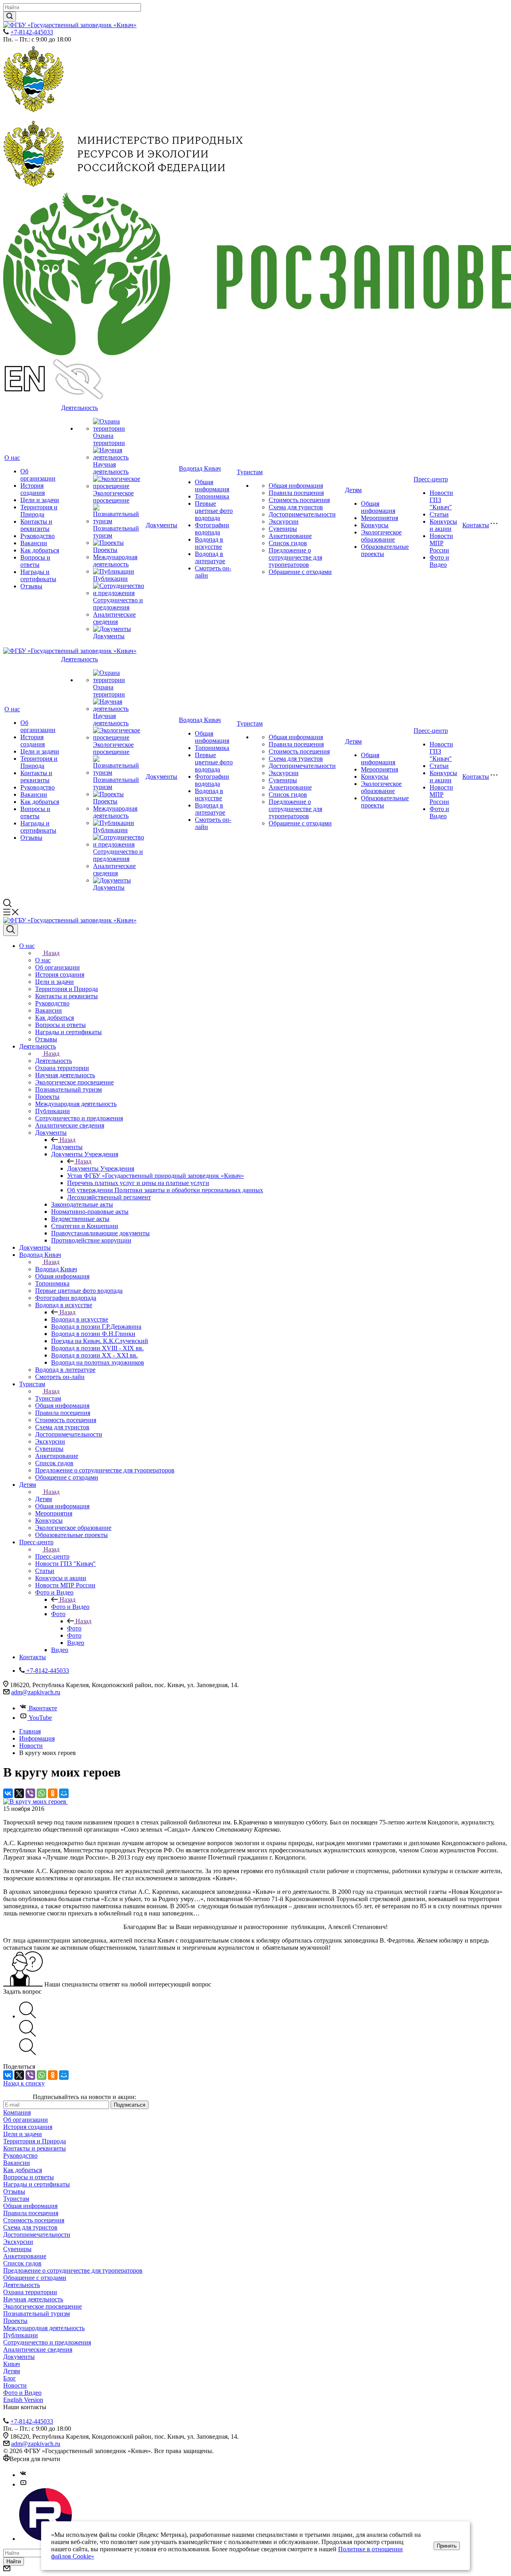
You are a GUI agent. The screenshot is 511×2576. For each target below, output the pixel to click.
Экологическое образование (381, 536)
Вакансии (34, 543)
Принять (447, 2546)
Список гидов (288, 543)
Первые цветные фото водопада (214, 511)
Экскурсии (284, 521)
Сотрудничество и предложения (118, 604)
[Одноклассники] (53, 1793)
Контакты (476, 525)
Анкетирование (290, 536)
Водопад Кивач (200, 468)
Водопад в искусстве (209, 543)
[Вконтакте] (23, 2475)
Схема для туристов (296, 507)
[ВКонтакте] (8, 1793)
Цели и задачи (40, 500)
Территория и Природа (39, 511)
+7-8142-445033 (32, 32)
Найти (14, 2561)
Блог (10, 2378)
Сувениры (283, 529)
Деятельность (79, 408)
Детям (353, 490)
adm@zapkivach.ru (36, 1692)
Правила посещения (296, 493)
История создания (33, 489)
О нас (12, 458)
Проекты (105, 550)
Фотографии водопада (212, 529)
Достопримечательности (302, 514)
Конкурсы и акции (443, 525)
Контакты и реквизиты (36, 525)
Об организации (38, 475)
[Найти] (10, 17)
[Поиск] (11, 930)
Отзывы (31, 586)
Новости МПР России (441, 543)
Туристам (250, 472)
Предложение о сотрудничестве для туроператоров (295, 557)
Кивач (12, 2364)
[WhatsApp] (42, 1793)
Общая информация (212, 486)
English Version (23, 2400)
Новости (15, 2385)
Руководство (38, 536)
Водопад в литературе (210, 557)
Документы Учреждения (101, 1168)
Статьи (439, 514)
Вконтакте (43, 1708)
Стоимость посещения (299, 500)
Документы (109, 636)
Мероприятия (379, 518)
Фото (74, 1628)
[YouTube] (23, 2484)
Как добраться (40, 550)
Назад (51, 953)
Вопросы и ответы (35, 561)
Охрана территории (109, 439)
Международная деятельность (115, 561)
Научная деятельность (111, 468)
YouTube (40, 1718)
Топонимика (212, 496)
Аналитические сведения (114, 618)
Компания (17, 2112)
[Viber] (30, 1793)
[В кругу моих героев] (36, 1801)
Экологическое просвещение (113, 497)
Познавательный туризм (37, 2314)
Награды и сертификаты (38, 575)
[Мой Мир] (64, 1793)
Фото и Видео (439, 561)
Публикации (110, 579)
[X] (19, 1793)
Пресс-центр (431, 479)
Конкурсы (375, 525)
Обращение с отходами (300, 572)
